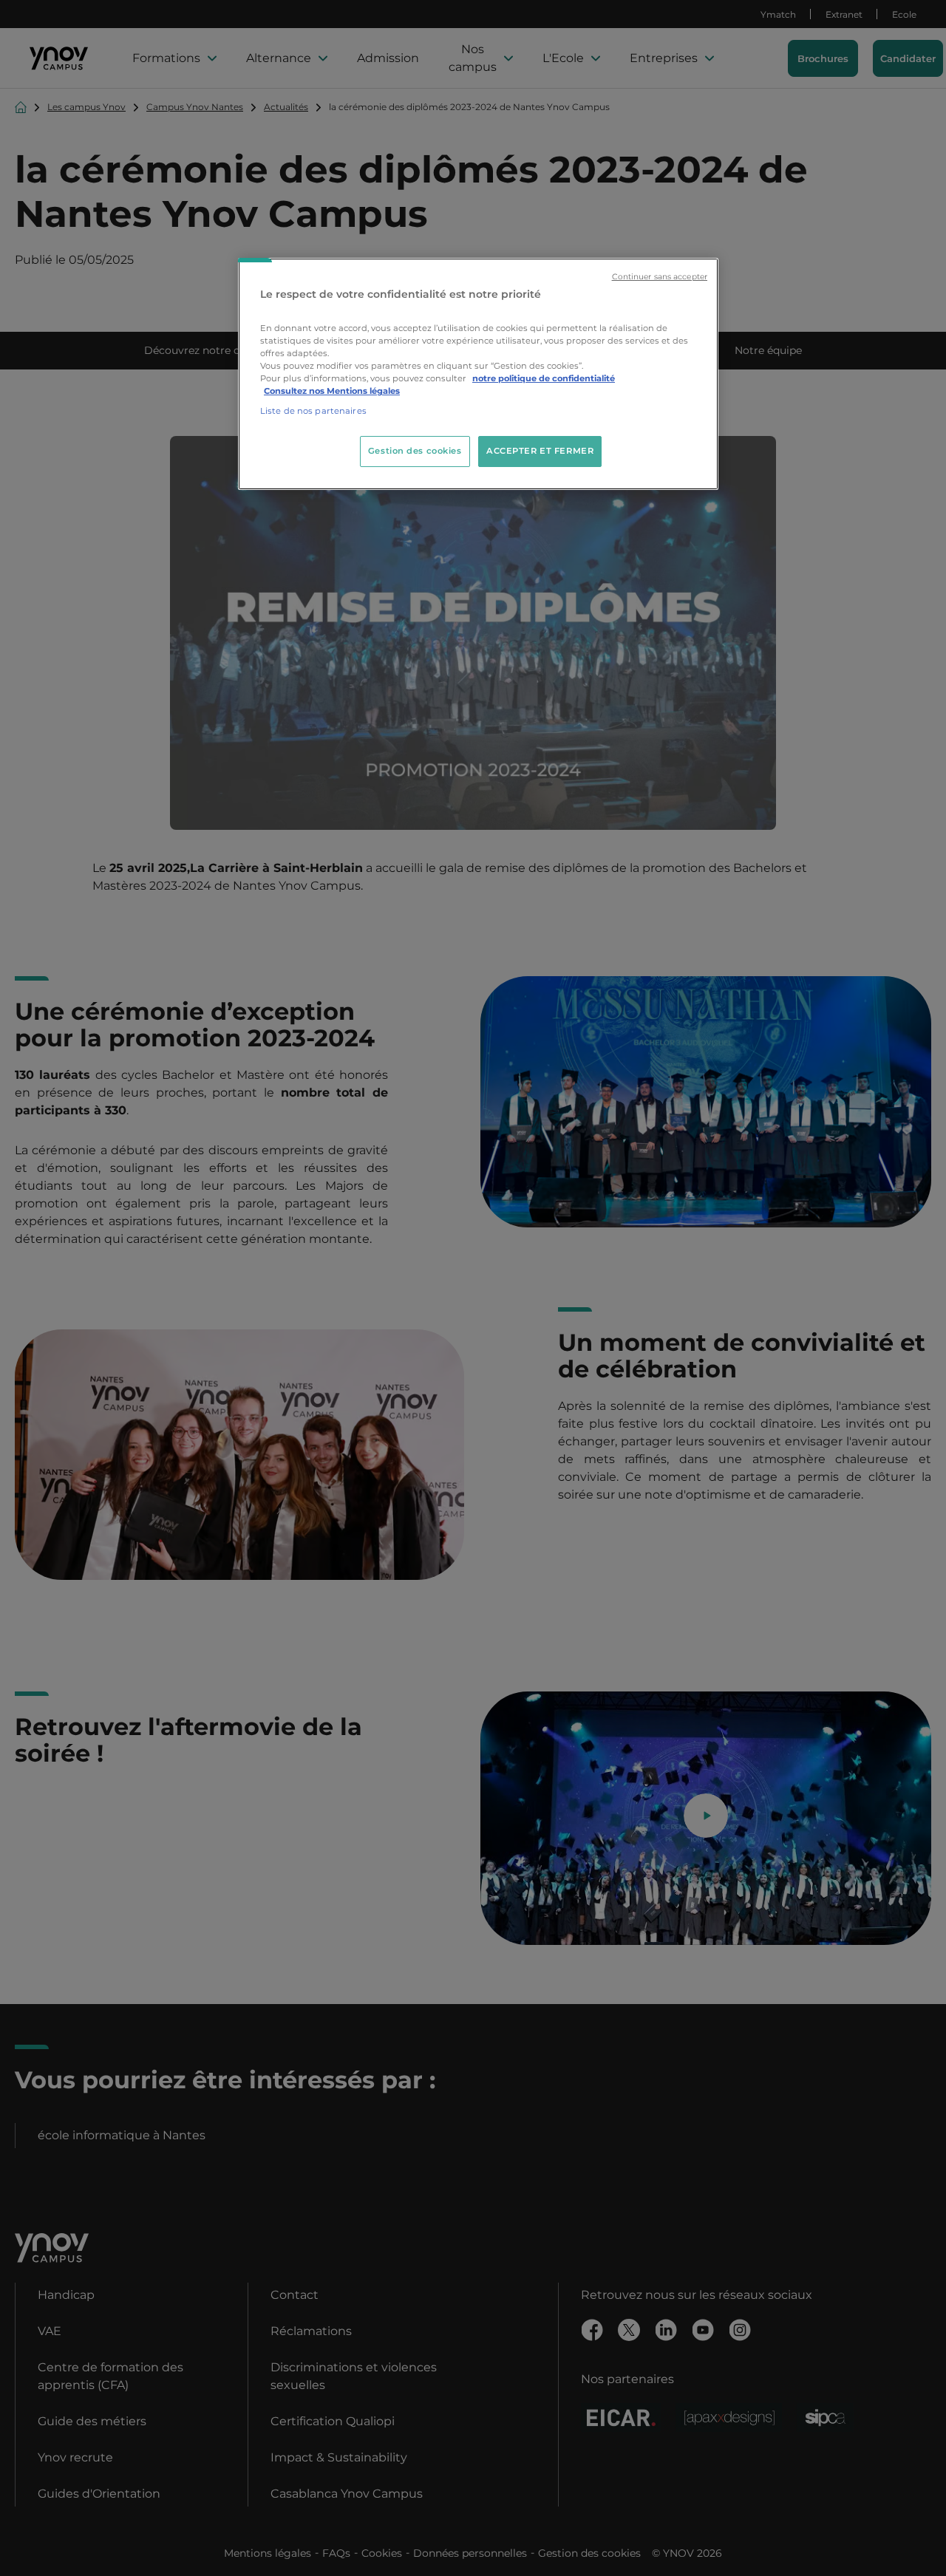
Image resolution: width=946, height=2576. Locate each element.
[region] (478, 374)
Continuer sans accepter (660, 277)
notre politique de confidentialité (544, 378)
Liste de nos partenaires (313, 411)
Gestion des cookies (415, 451)
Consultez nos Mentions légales (332, 391)
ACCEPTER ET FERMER (540, 451)
